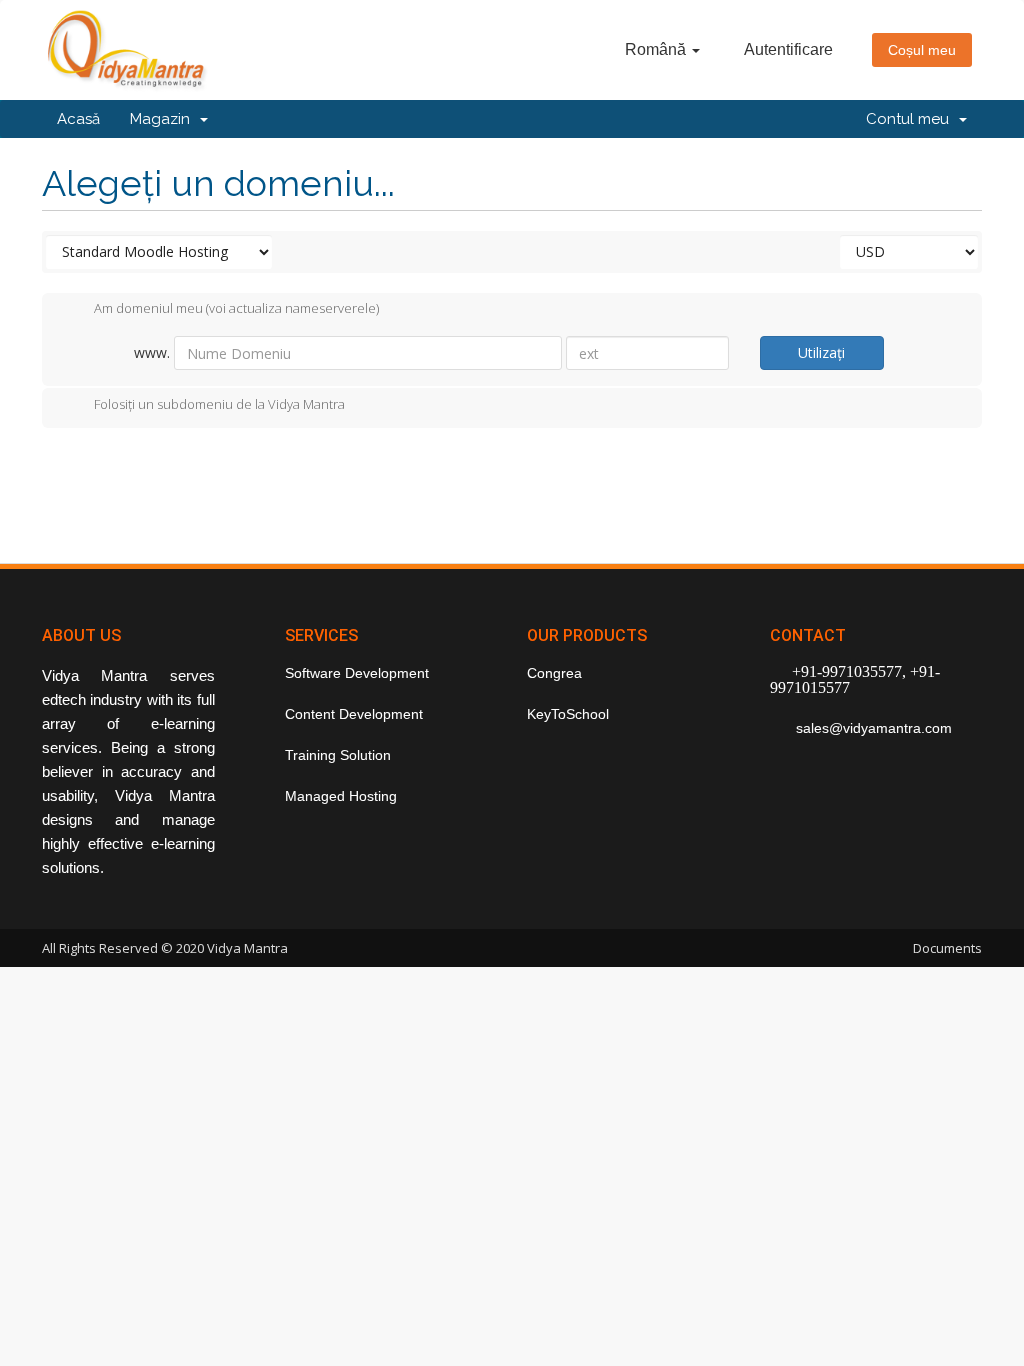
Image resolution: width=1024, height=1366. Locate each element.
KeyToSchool (568, 714)
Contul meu (911, 119)
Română (657, 49)
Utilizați (821, 352)
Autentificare (788, 49)
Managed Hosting (341, 796)
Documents (947, 948)
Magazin (164, 119)
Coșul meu (922, 50)
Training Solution (338, 755)
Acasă (78, 119)
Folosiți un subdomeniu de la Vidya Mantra (219, 404)
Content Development (354, 714)
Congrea (554, 673)
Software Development (357, 673)
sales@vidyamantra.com (872, 728)
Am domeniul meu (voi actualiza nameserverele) (236, 309)
